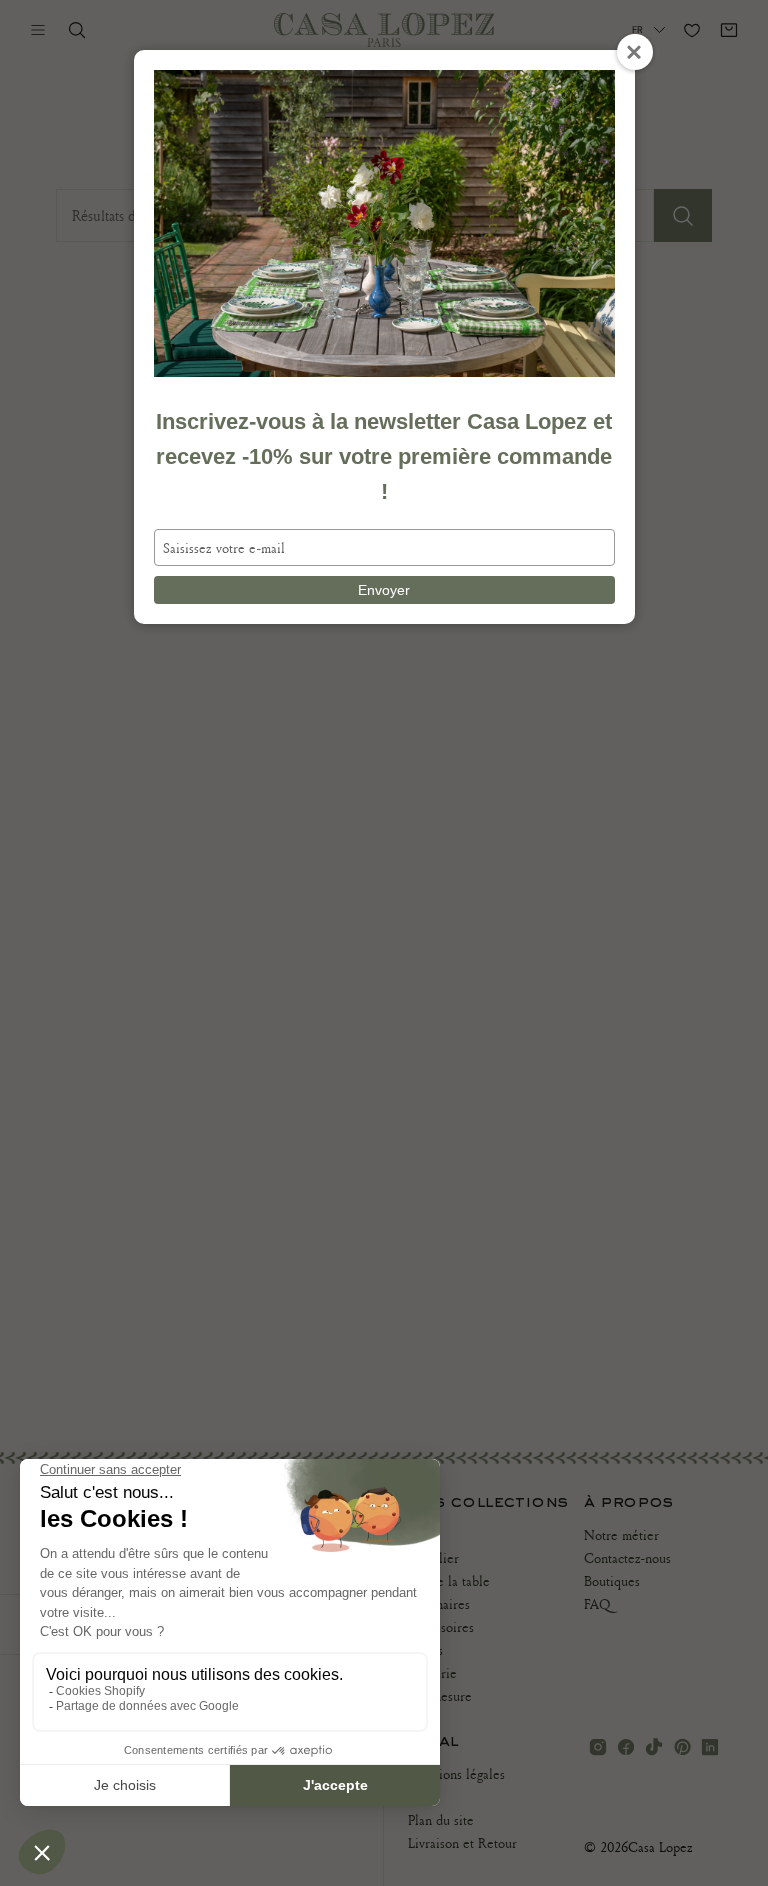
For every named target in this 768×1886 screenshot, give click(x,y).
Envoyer (384, 590)
